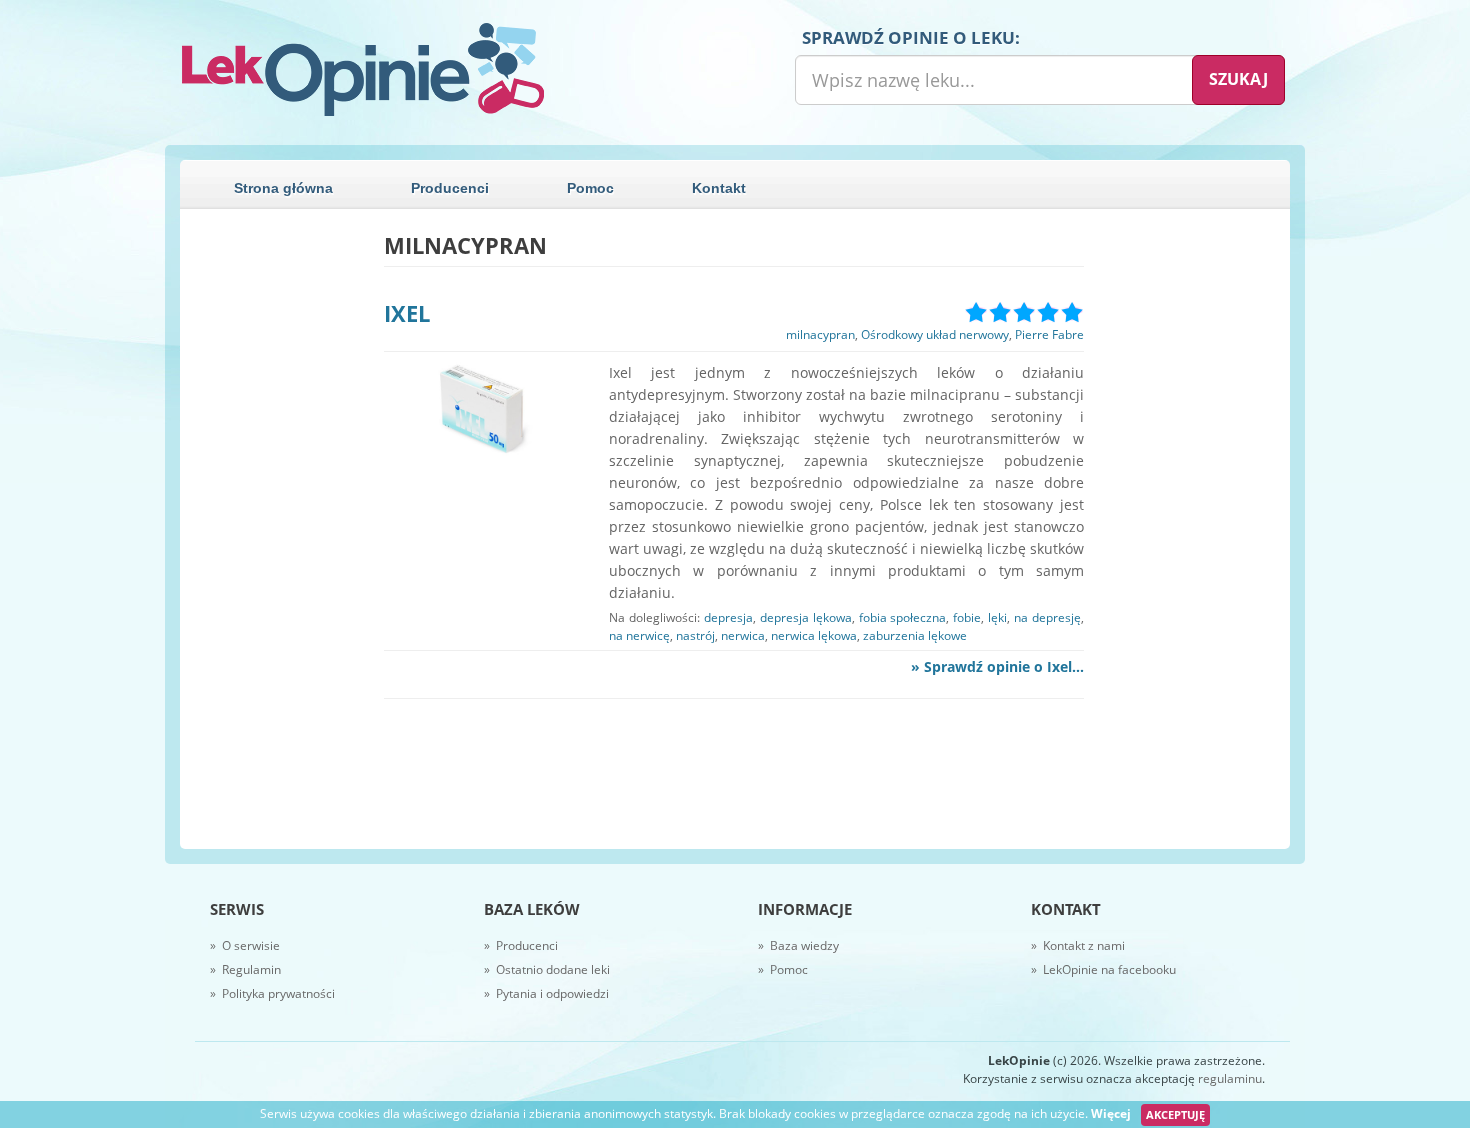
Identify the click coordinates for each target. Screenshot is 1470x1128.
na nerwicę (639, 635)
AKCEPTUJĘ (1175, 1114)
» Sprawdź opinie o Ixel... (997, 666)
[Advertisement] (274, 534)
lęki (997, 617)
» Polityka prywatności (272, 993)
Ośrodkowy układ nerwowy (935, 334)
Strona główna (283, 188)
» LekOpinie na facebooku (1103, 969)
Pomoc (590, 188)
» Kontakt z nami (1078, 945)
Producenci (450, 188)
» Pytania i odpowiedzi (546, 993)
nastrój (695, 635)
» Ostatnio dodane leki (547, 969)
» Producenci (521, 945)
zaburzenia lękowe (915, 635)
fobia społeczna (903, 617)
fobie (967, 617)
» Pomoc (783, 969)
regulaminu (1230, 1078)
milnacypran (820, 334)
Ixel (407, 313)
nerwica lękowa (814, 635)
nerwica (743, 635)
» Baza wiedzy (798, 945)
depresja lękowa (806, 617)
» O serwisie (245, 945)
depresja (728, 617)
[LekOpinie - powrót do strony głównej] (450, 70)
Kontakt (719, 188)
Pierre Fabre (1049, 334)
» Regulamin (245, 969)
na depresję (1047, 617)
